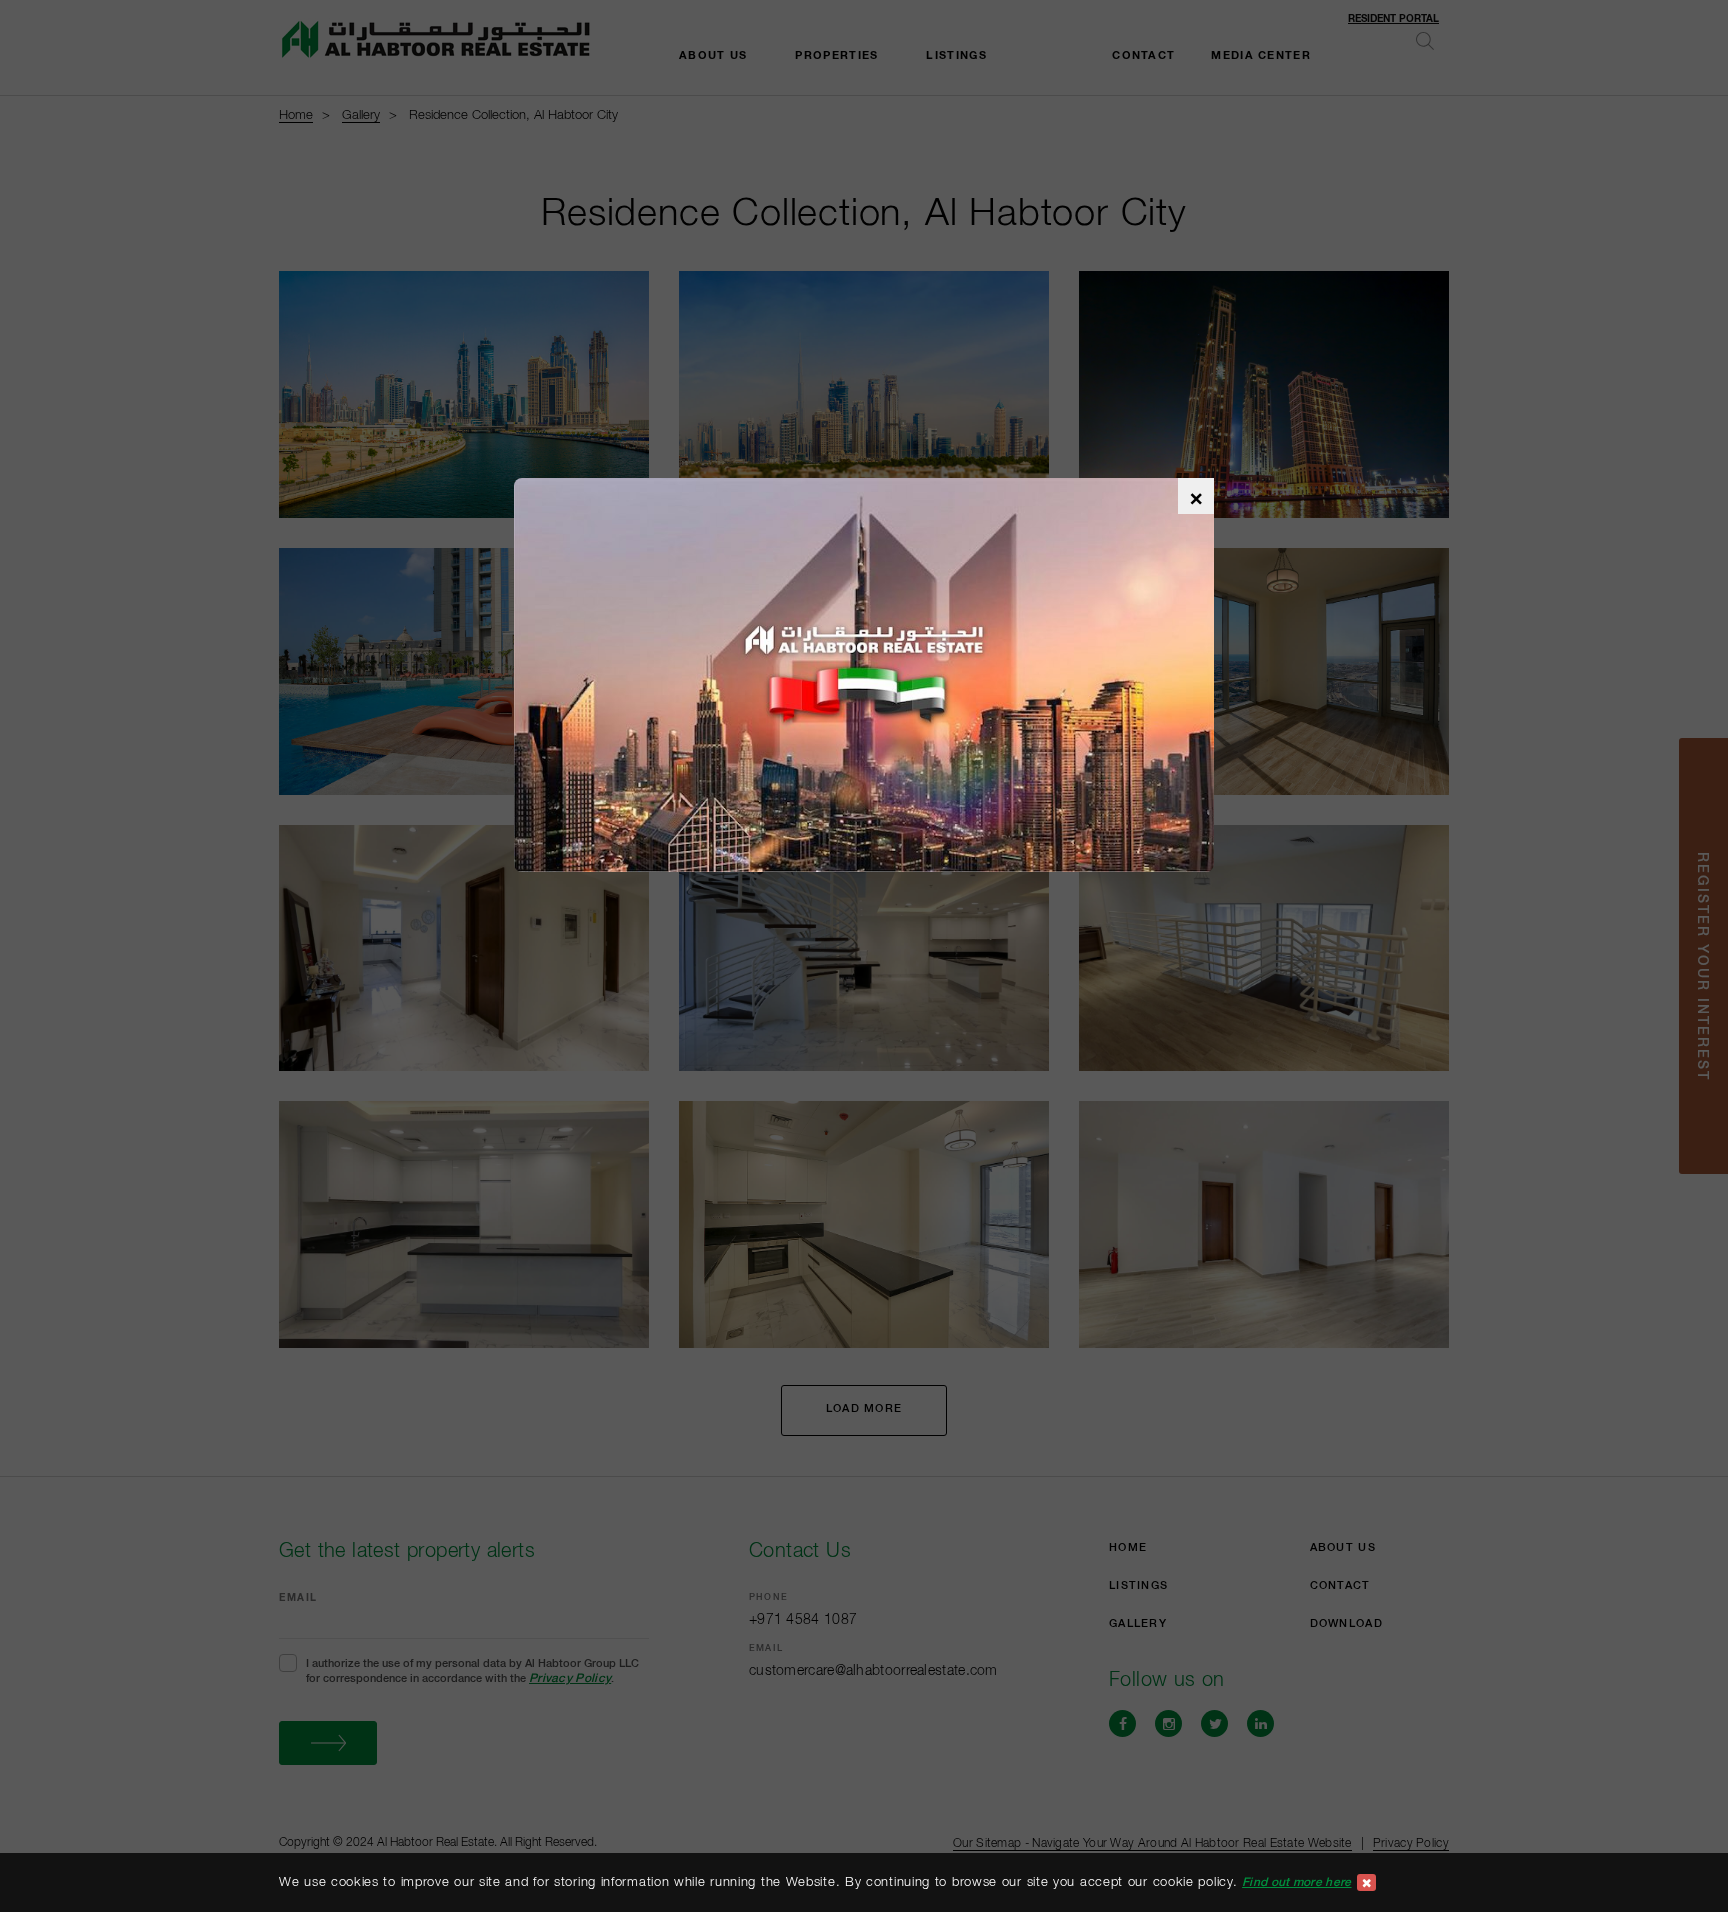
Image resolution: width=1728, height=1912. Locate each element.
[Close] (1367, 1882)
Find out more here (1296, 1882)
